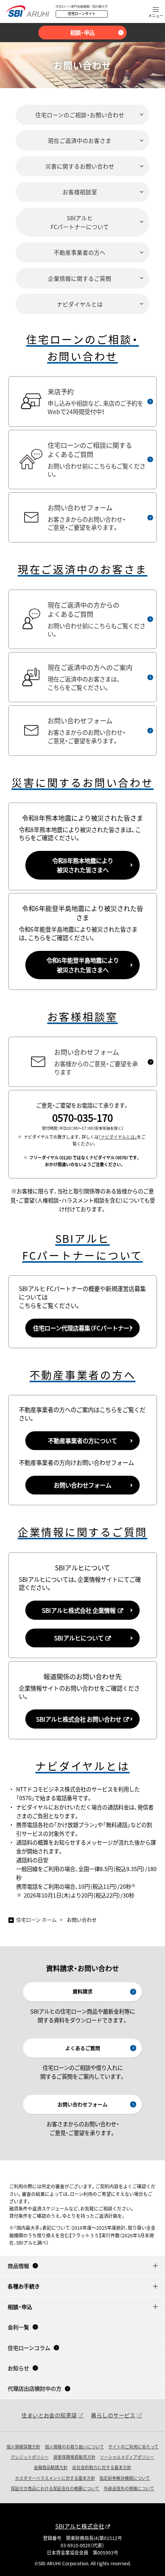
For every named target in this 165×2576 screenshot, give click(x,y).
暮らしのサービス (113, 2415)
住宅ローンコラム (29, 2348)
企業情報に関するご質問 (80, 278)
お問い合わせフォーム (82, 1485)
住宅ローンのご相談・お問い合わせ (80, 115)
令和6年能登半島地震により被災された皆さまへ (83, 965)
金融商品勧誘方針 (51, 2467)
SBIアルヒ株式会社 (80, 2526)
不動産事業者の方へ (80, 252)
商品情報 (18, 2266)
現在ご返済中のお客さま (80, 140)
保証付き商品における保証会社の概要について (55, 2488)
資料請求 (82, 1991)
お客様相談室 (80, 192)
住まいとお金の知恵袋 (49, 2415)
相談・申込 (82, 32)
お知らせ (18, 2368)
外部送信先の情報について (129, 2488)
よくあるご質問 (83, 2048)
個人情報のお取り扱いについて (74, 2447)
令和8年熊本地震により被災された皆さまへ (83, 865)
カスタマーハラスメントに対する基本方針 (55, 2478)
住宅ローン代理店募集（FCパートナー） (83, 1328)
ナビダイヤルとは (80, 304)
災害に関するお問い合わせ (80, 166)
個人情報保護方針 (23, 2447)
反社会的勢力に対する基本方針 (102, 2467)
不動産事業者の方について (82, 1440)
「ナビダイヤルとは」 (118, 1137)
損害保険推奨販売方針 (74, 2457)
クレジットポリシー (30, 2457)
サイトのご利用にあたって (133, 2447)
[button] (156, 13)
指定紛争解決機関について (125, 2478)
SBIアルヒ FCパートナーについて (80, 222)
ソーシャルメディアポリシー (127, 2457)
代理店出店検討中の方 (35, 2388)
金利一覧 (18, 2327)
